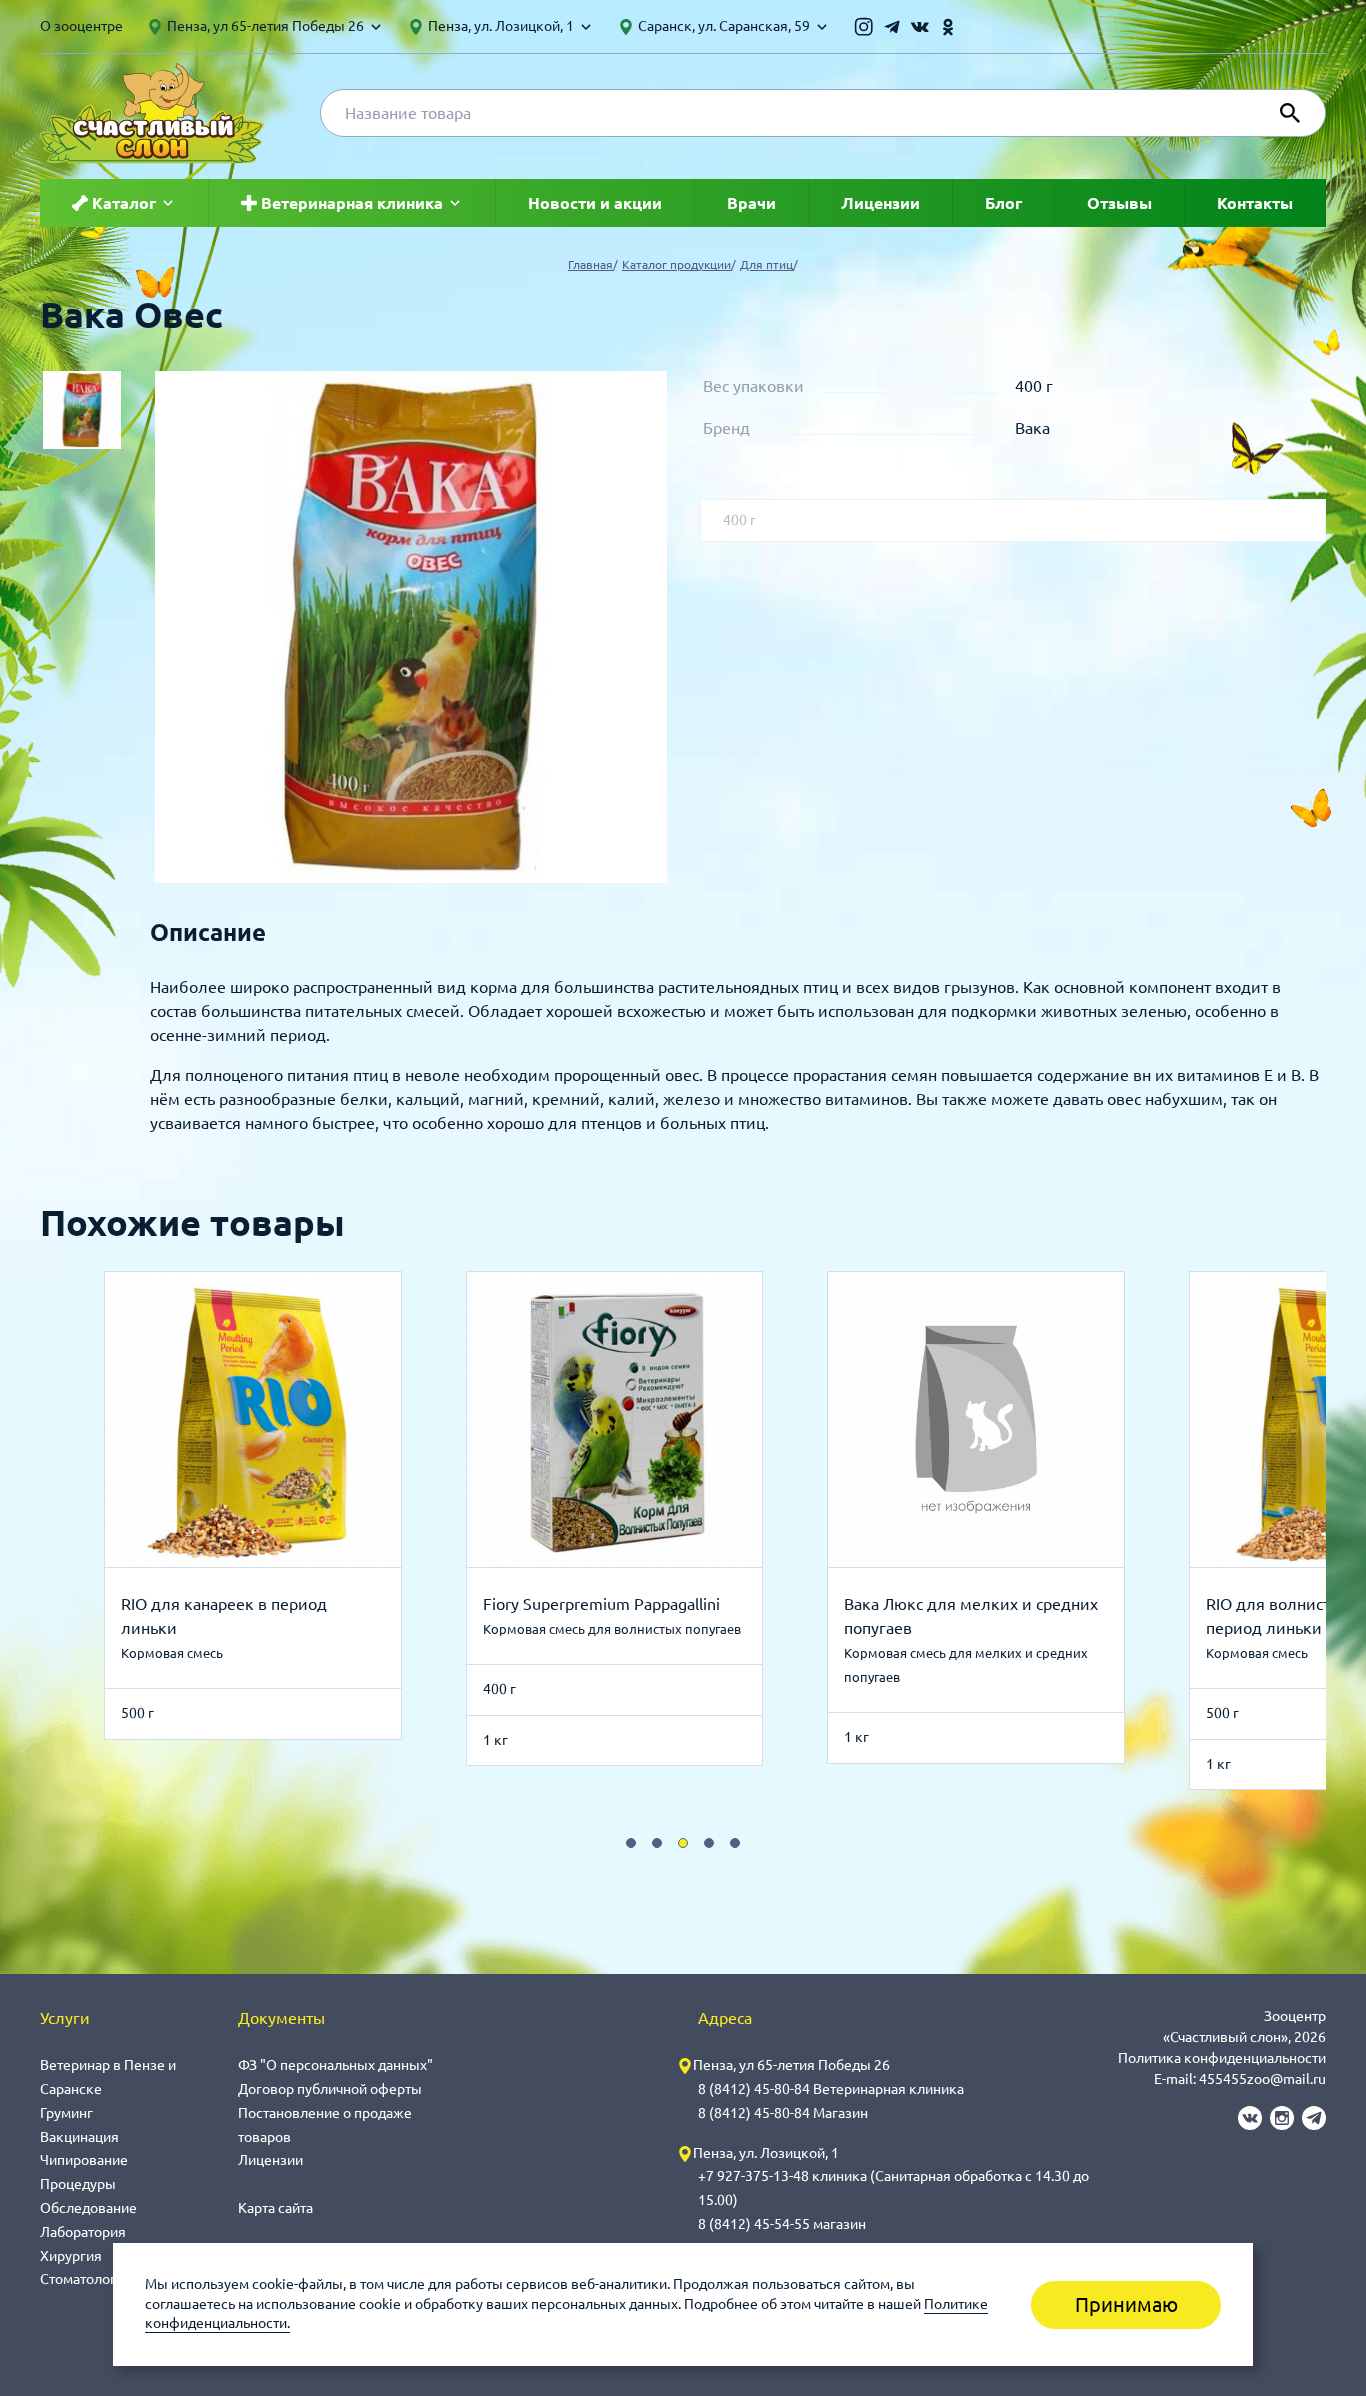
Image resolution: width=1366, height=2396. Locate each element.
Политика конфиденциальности (1222, 2058)
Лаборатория (83, 2232)
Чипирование (84, 2160)
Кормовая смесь (172, 1653)
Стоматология (86, 2279)
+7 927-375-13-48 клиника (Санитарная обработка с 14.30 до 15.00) (893, 2188)
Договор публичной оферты (330, 2089)
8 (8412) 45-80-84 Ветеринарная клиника (831, 2089)
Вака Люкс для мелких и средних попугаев (971, 1616)
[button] (631, 1843)
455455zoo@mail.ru (1262, 2079)
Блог (1003, 203)
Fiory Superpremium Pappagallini (601, 1604)
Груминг (66, 2113)
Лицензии (880, 203)
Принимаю (1126, 2304)
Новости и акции (595, 203)
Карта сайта (275, 2208)
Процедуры (78, 2184)
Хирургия (71, 2256)
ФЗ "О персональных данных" (335, 2065)
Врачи (751, 203)
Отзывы (1119, 203)
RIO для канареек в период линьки (224, 1616)
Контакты (1255, 203)
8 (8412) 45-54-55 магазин (782, 2224)
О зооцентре (81, 26)
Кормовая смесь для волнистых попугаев (612, 1629)
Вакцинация (79, 2137)
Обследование (88, 2208)
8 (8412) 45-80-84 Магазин (783, 2113)
